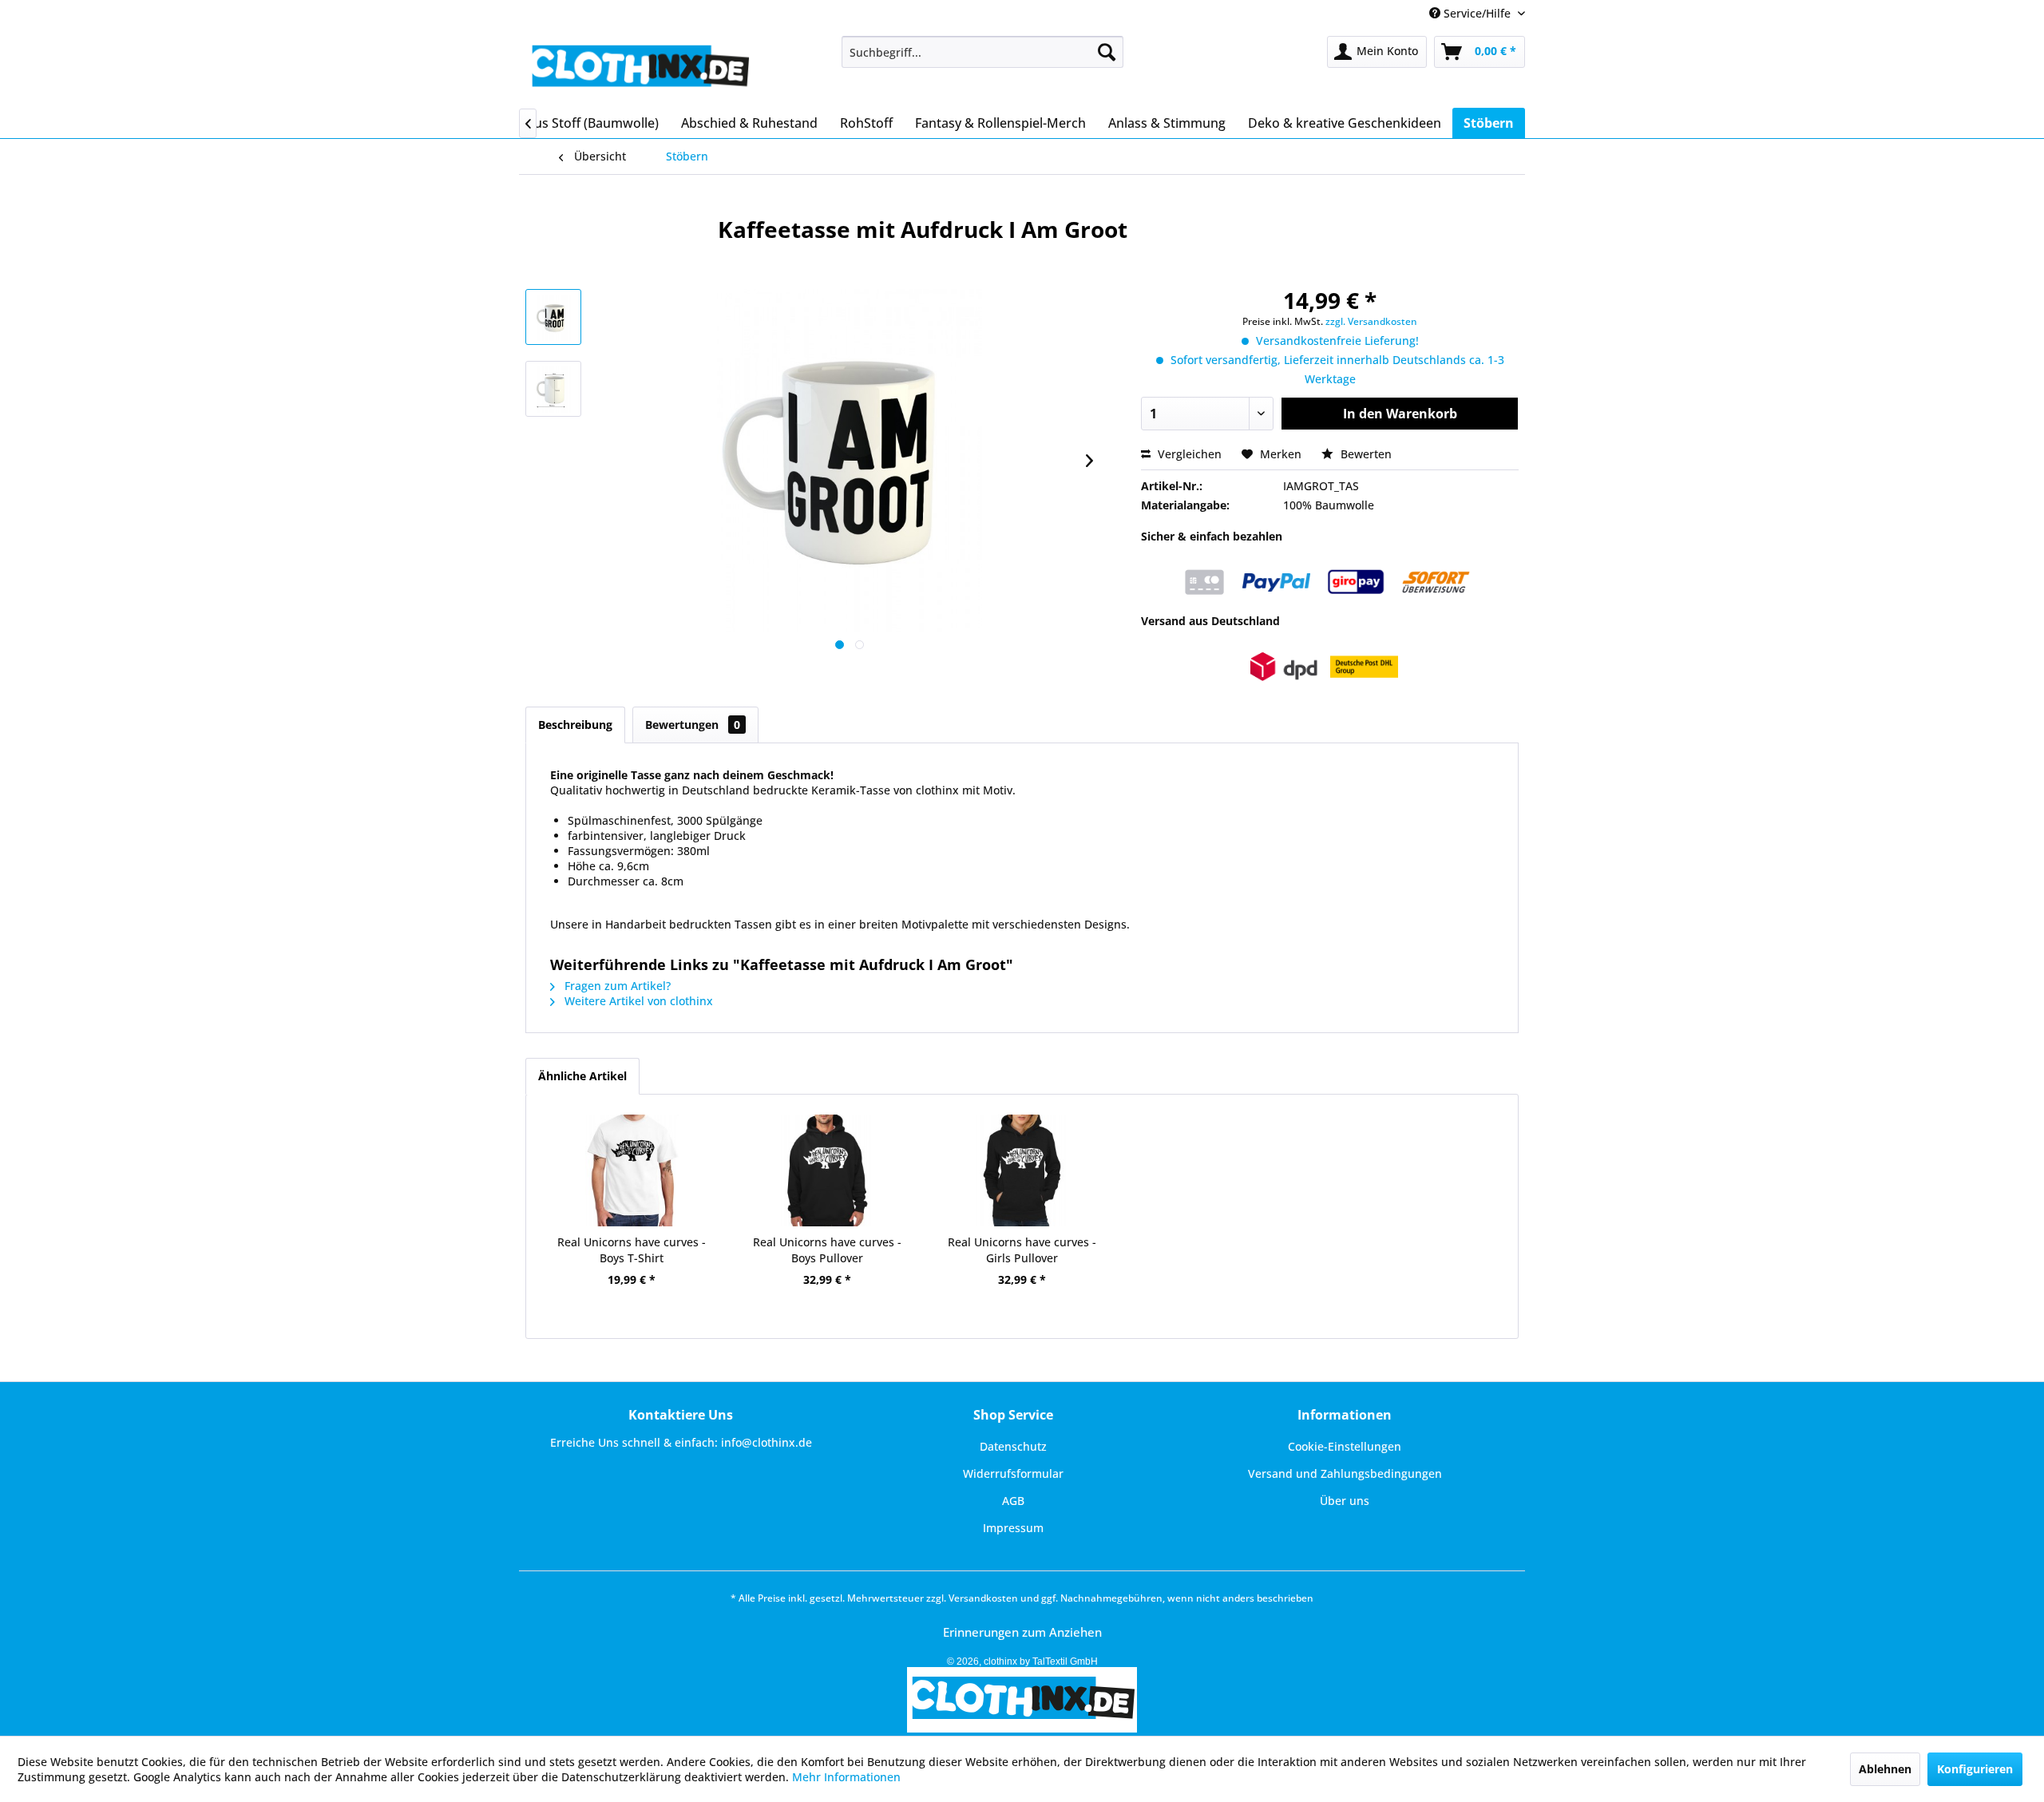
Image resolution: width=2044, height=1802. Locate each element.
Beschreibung (575, 725)
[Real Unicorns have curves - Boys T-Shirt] (632, 1170)
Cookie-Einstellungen (1345, 1446)
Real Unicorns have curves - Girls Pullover (1022, 1250)
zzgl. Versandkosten (1371, 321)
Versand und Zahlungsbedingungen (1345, 1473)
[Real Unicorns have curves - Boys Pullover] (826, 1170)
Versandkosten (983, 1598)
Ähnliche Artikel (582, 1076)
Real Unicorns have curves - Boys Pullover (827, 1250)
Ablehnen (1885, 1769)
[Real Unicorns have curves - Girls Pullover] (1022, 1170)
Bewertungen (693, 725)
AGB (1013, 1501)
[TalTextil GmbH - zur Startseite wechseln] (639, 68)
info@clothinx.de (766, 1442)
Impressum (1013, 1528)
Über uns (1345, 1501)
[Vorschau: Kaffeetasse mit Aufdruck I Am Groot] (553, 317)
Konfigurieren (1975, 1769)
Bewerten (1365, 454)
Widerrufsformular (1013, 1473)
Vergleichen (1188, 454)
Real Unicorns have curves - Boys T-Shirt (632, 1250)
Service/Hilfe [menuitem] (1477, 13)
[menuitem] (982, 52)
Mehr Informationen (846, 1777)
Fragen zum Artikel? (616, 986)
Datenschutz (1013, 1446)
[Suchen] (1107, 52)
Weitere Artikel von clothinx (637, 1001)
